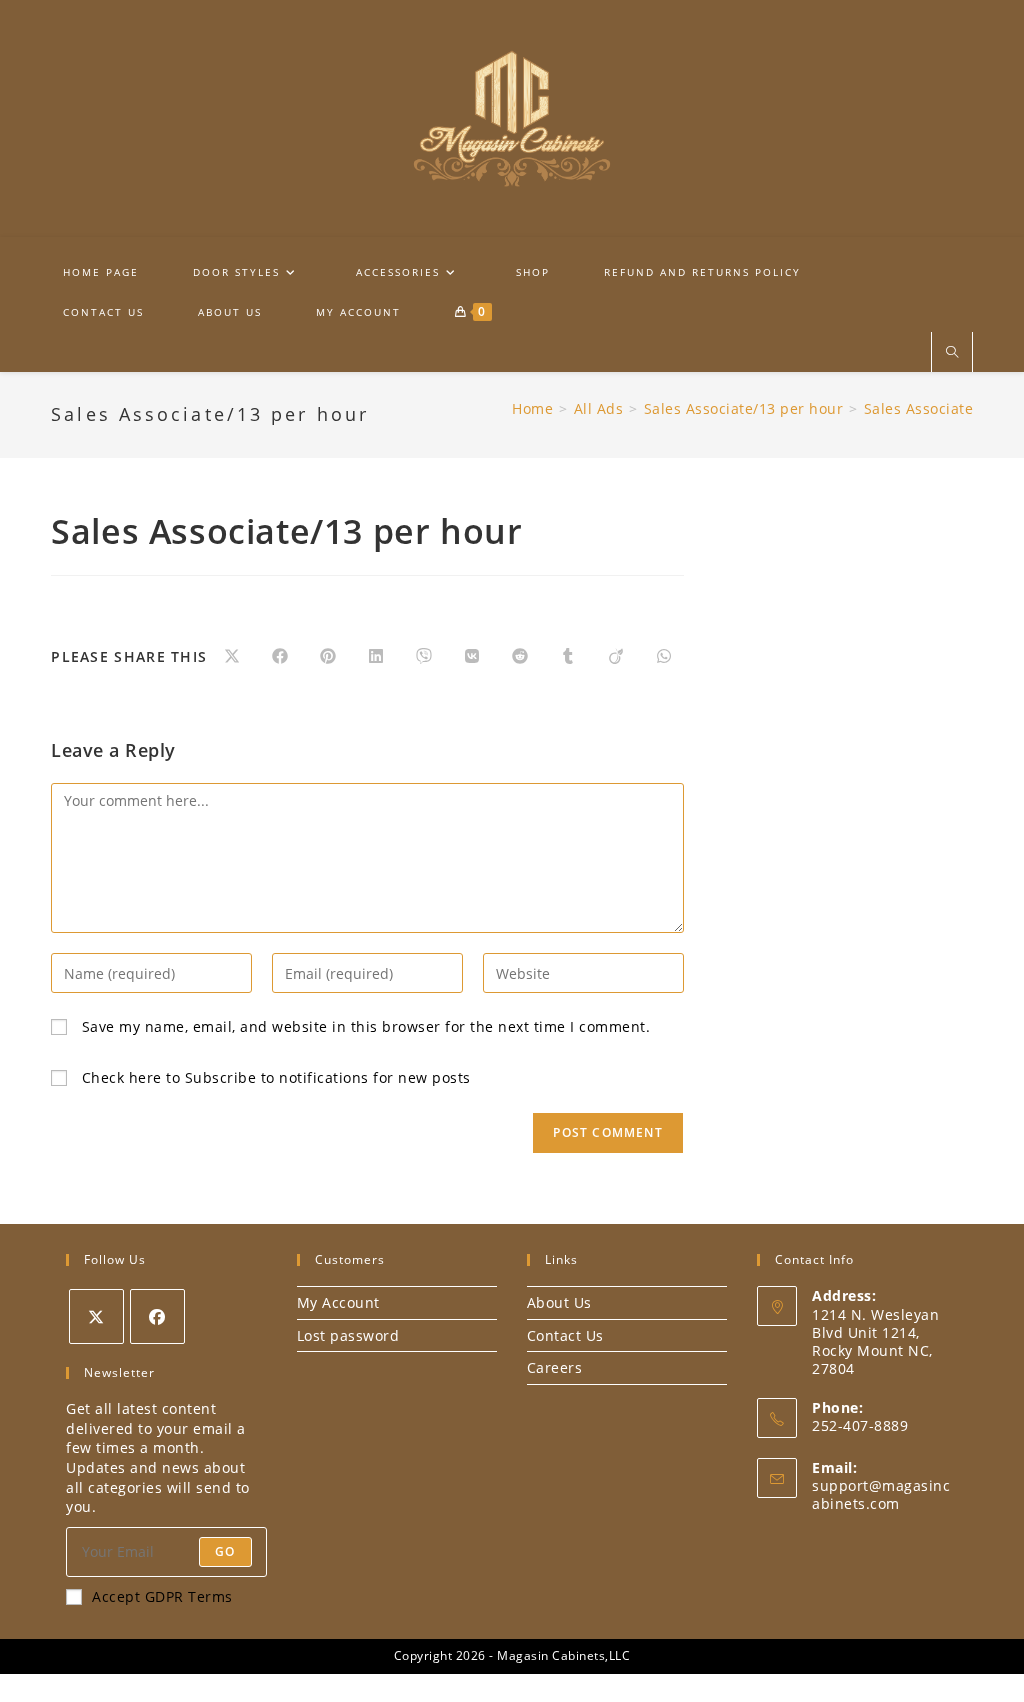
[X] (96, 1316)
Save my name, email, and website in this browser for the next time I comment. (366, 1026)
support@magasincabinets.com (881, 1494)
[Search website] (952, 353)
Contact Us (565, 1335)
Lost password (348, 1335)
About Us (559, 1302)
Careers (555, 1367)
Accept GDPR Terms (162, 1596)
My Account (338, 1302)
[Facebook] (157, 1316)
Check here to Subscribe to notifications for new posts (274, 1077)
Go (225, 1551)
